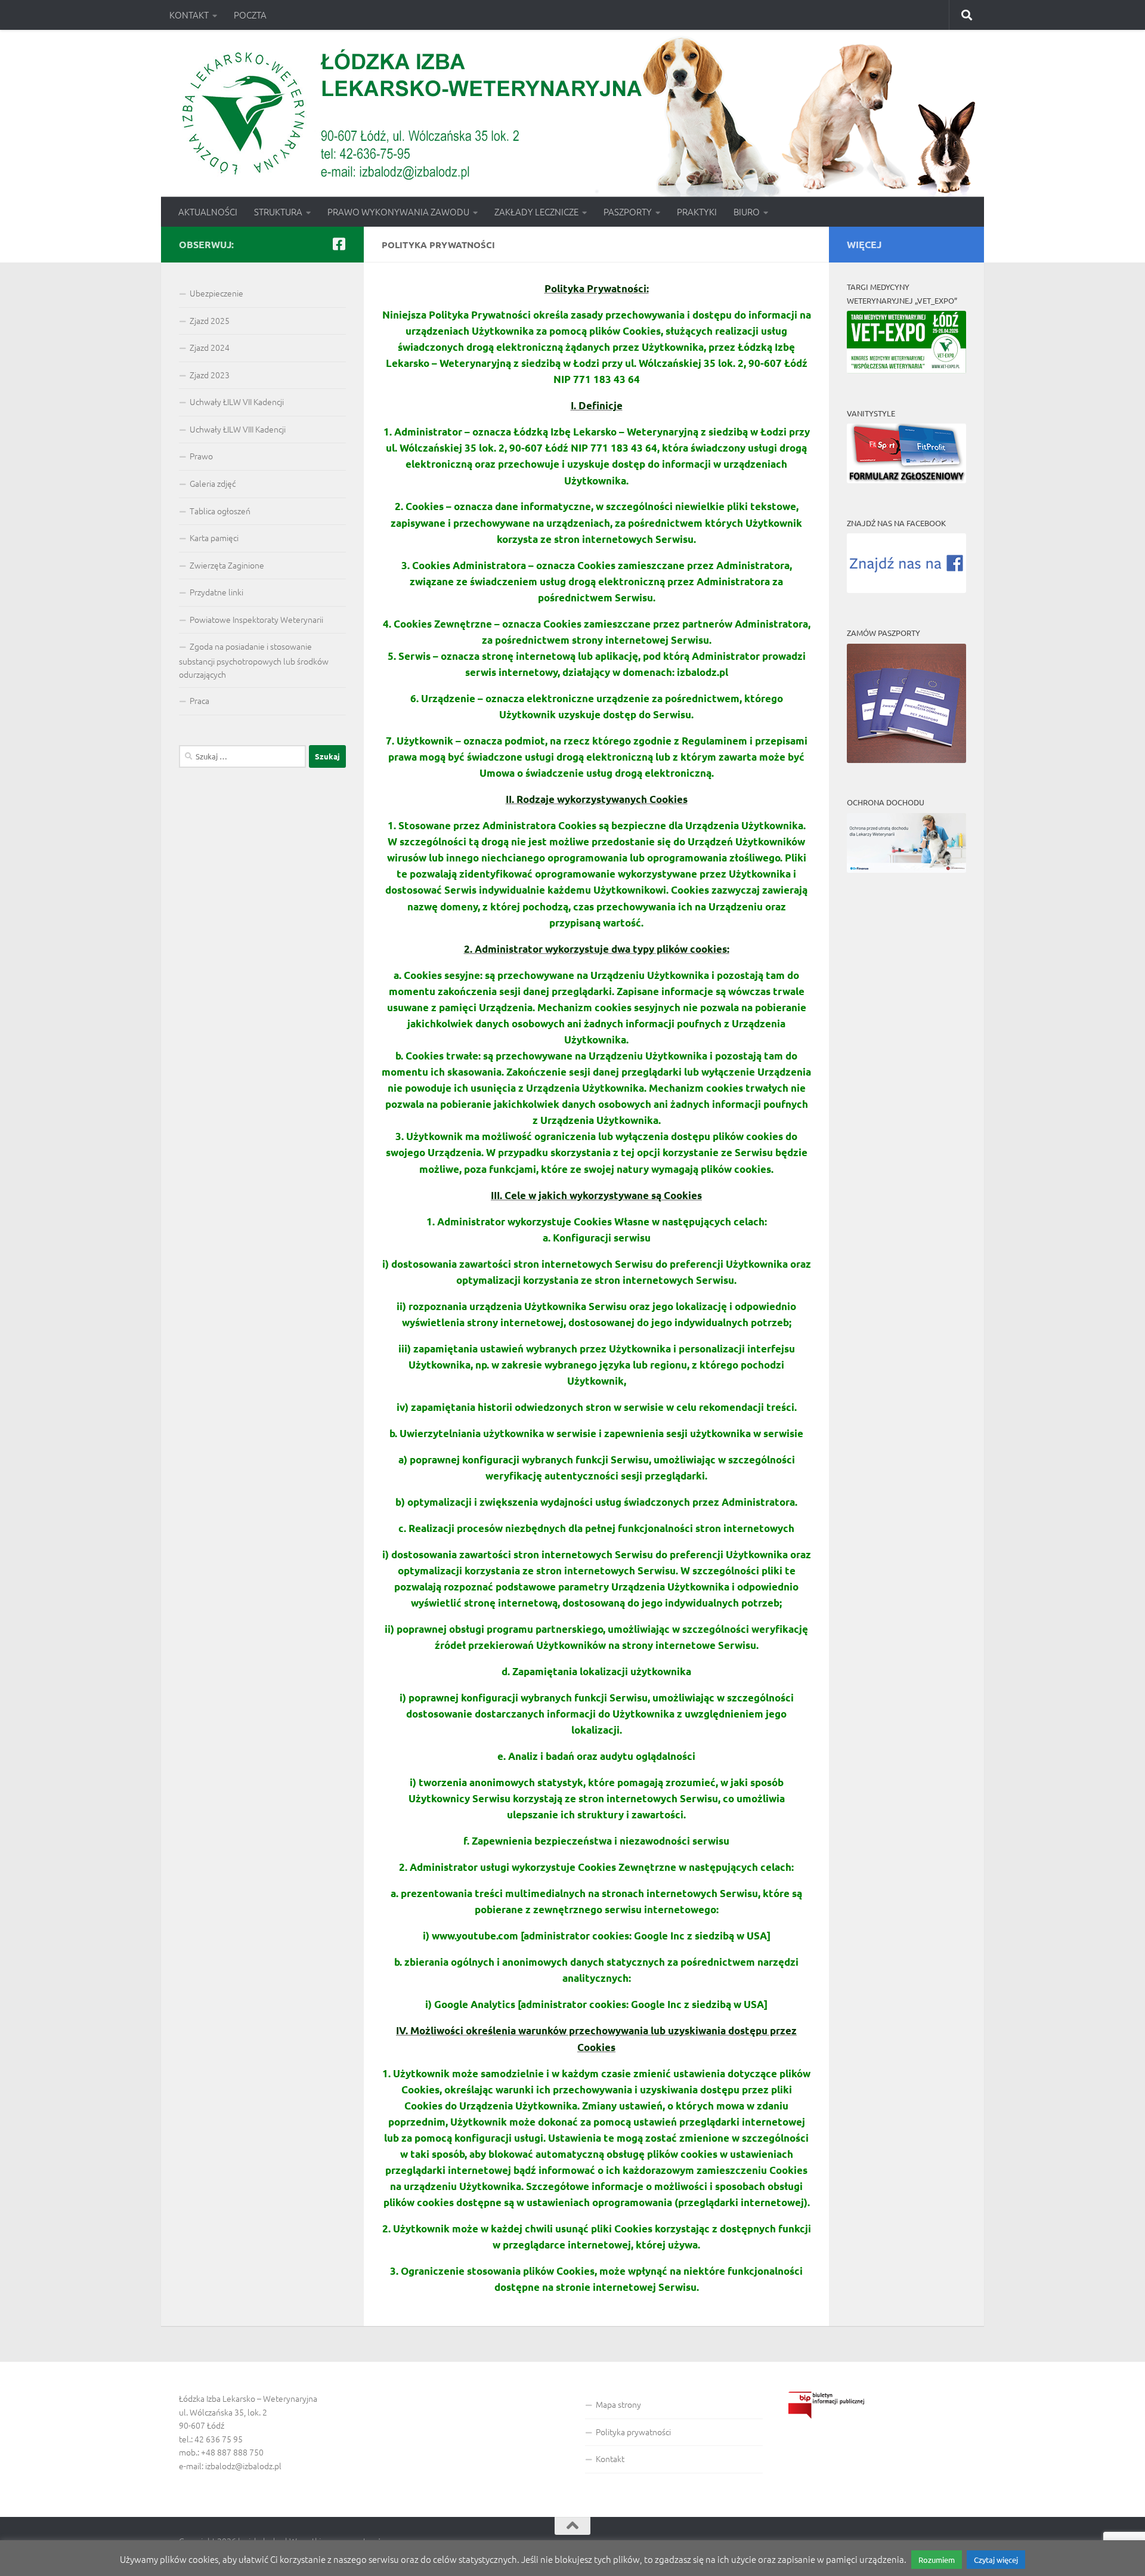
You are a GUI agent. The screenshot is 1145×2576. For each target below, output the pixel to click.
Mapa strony (618, 2404)
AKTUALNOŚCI (208, 211)
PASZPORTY (628, 211)
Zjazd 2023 (210, 375)
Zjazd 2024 (210, 347)
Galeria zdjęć (213, 483)
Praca (199, 700)
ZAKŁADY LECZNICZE (536, 211)
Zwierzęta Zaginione (227, 565)
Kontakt (610, 2458)
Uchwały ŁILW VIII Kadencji (238, 429)
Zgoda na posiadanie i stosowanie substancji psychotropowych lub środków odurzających (254, 660)
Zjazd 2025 (210, 320)
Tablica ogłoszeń (220, 511)
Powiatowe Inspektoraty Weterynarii (256, 619)
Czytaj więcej (996, 2560)
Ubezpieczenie (216, 293)
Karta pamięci (214, 538)
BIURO (747, 211)
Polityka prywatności (633, 2432)
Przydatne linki (216, 592)
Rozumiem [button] (937, 2560)
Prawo (201, 456)
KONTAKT (189, 15)
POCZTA (250, 15)
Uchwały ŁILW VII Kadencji (237, 401)
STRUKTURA (278, 211)
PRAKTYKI (697, 211)
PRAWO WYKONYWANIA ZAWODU (398, 211)
